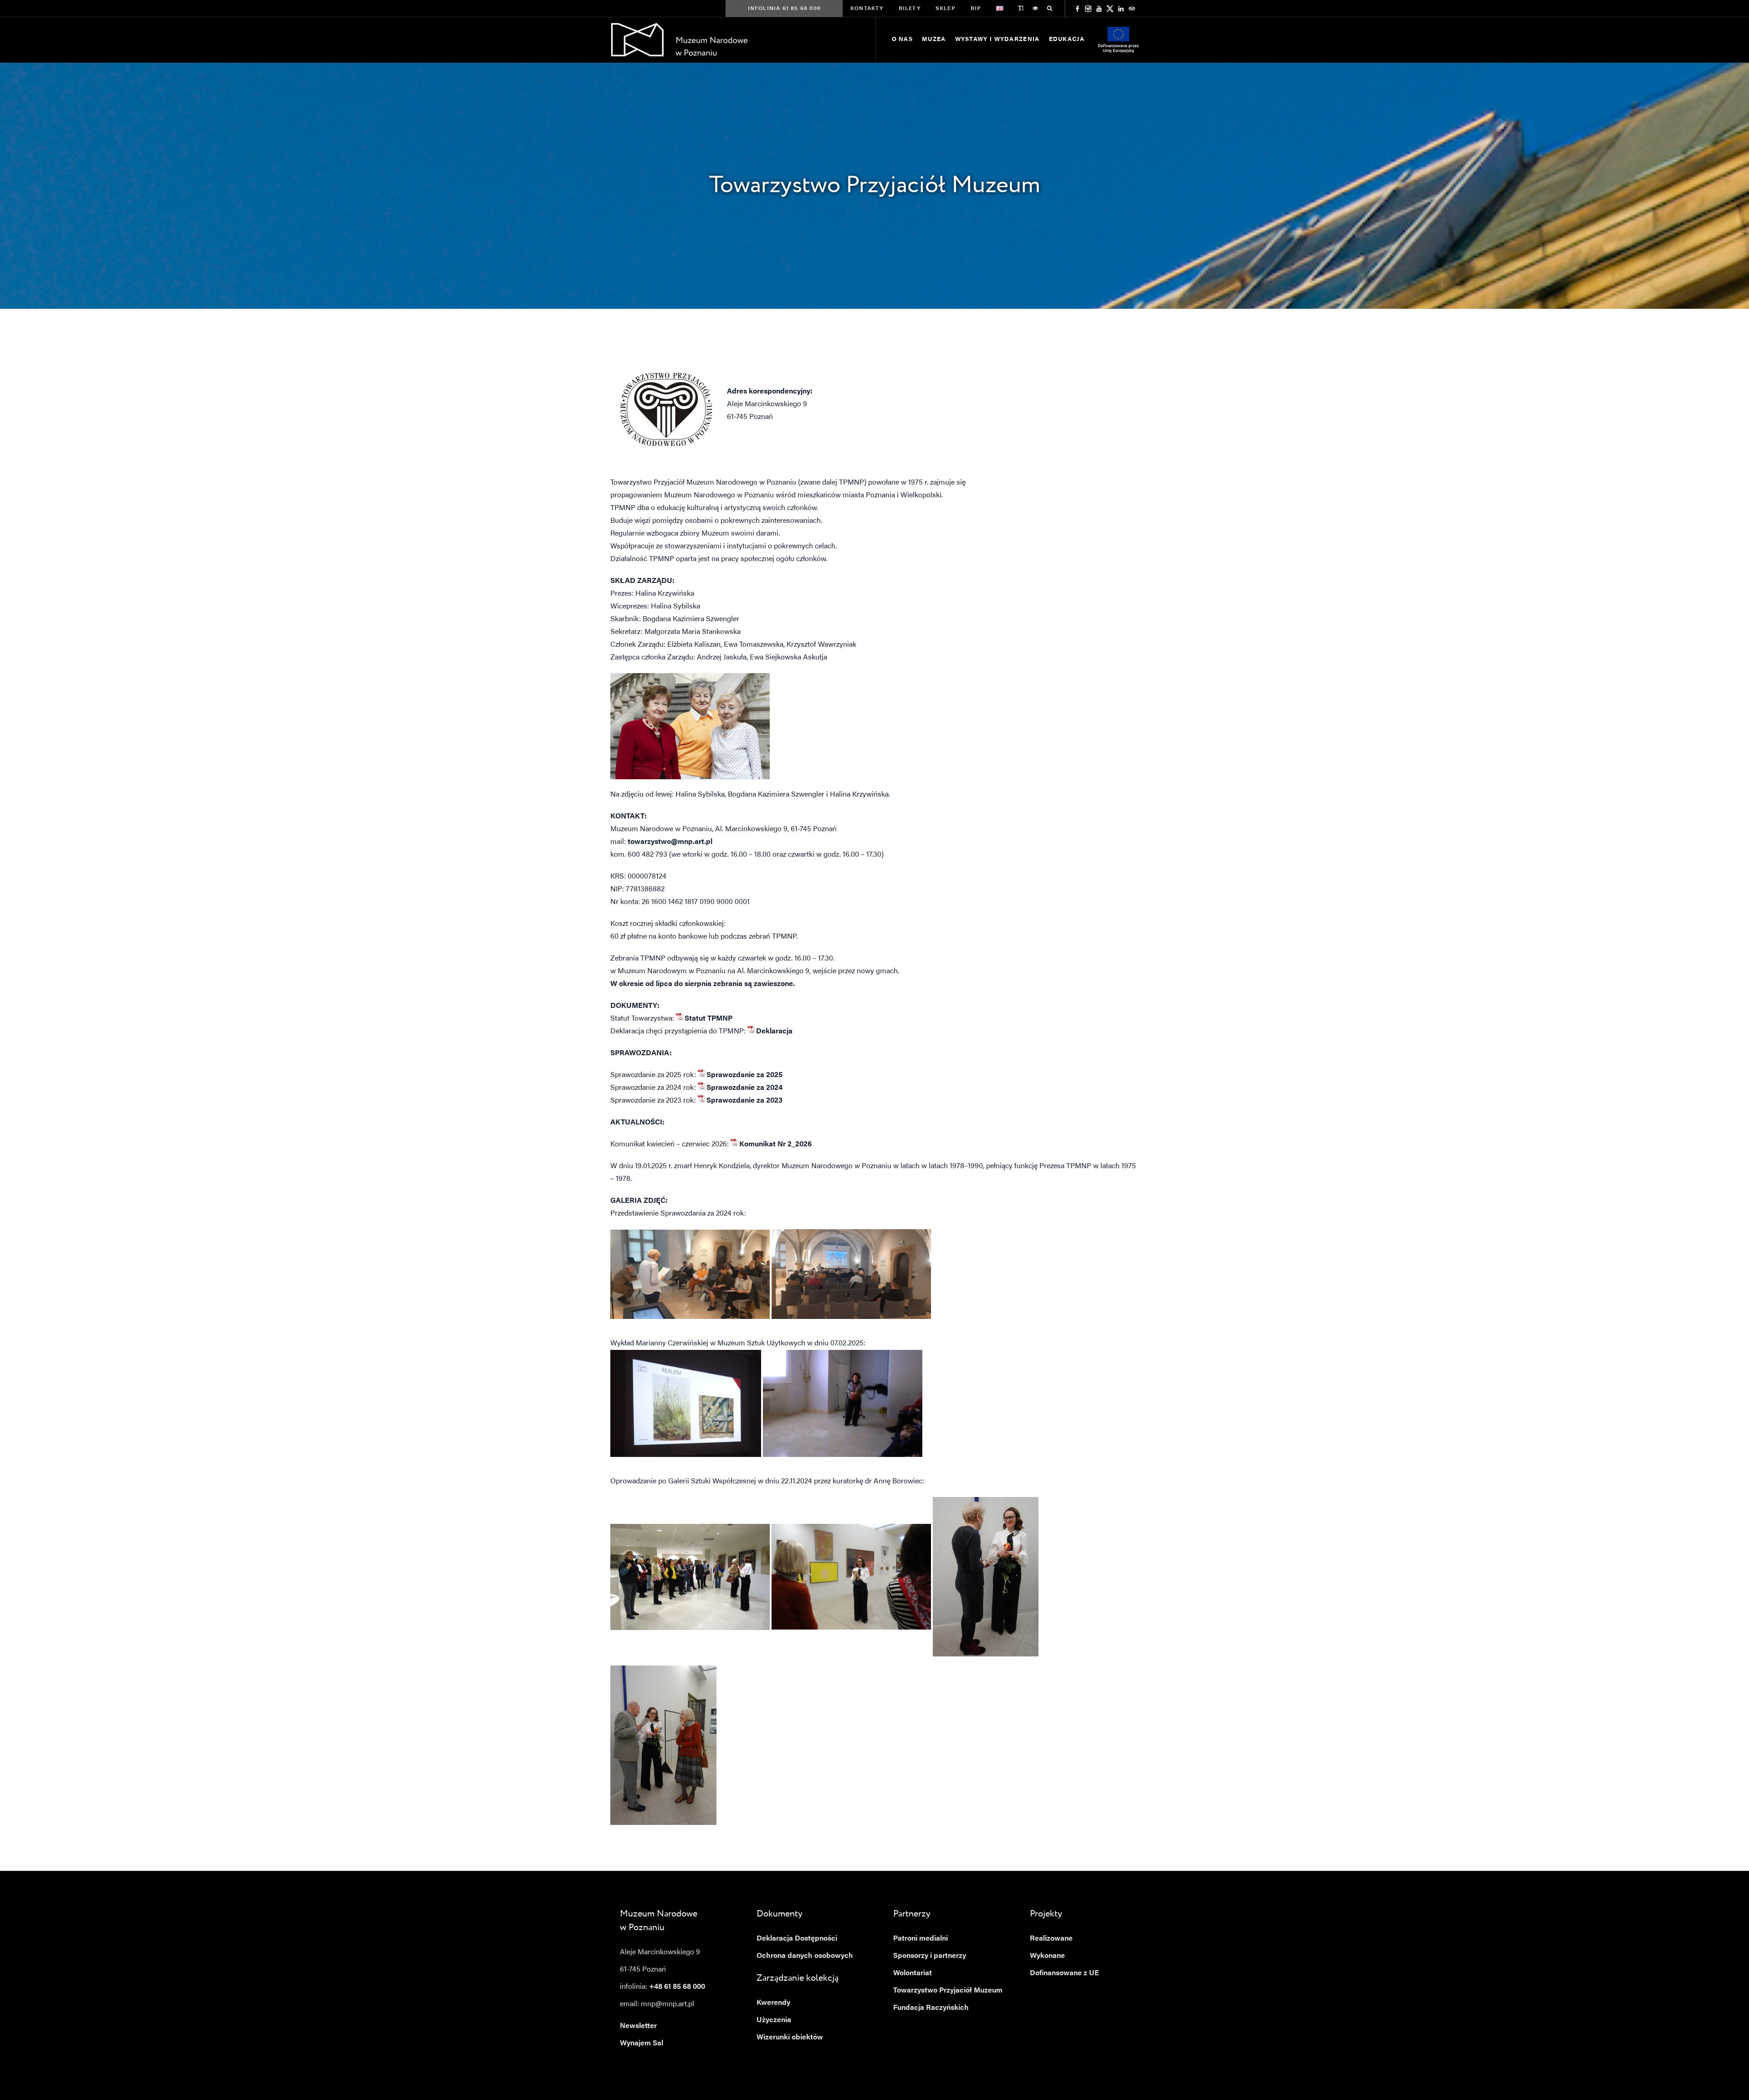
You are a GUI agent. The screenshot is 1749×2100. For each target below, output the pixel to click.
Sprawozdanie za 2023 (744, 1101)
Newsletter (638, 2026)
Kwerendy (773, 2003)
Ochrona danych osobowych (805, 1956)
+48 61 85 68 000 (677, 1987)
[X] (1110, 9)
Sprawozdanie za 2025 (744, 1075)
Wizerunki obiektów (790, 2038)
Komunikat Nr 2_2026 (775, 1145)
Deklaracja (774, 1032)
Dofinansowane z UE (1064, 1973)
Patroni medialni (921, 1939)
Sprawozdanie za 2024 (744, 1088)
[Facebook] (1077, 9)
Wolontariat (913, 1973)
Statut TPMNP (708, 1019)
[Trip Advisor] (1132, 9)
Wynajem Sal (642, 2044)
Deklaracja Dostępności (797, 1939)
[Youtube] (1099, 9)
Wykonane (1047, 1956)
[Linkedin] (1121, 9)
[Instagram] (1088, 9)
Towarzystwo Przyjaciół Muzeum (948, 1991)
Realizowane (1051, 1939)
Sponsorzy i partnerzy (930, 1956)
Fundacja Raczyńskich (931, 2008)
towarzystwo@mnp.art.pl (670, 842)
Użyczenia (774, 2020)
